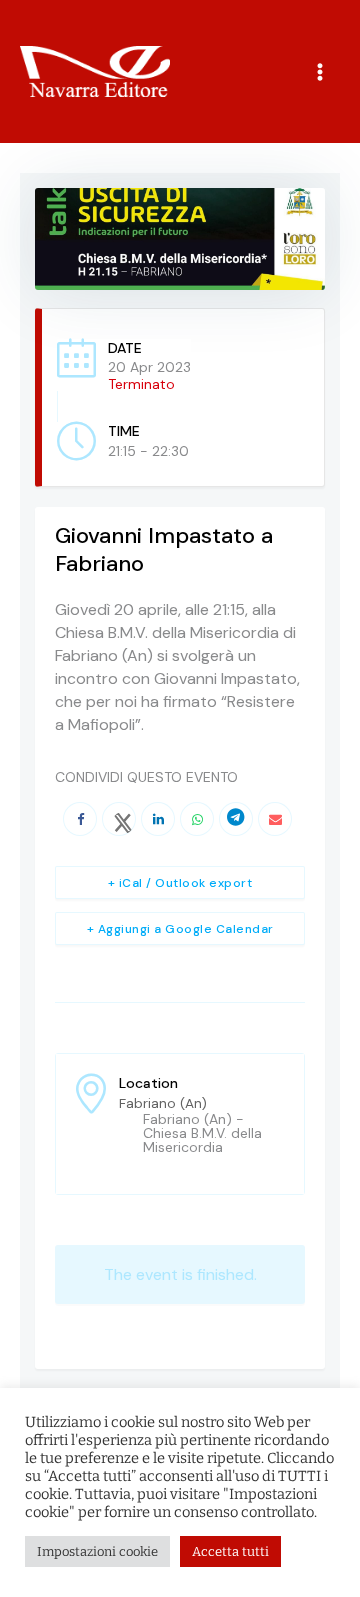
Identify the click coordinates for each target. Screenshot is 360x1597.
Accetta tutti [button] (230, 1551)
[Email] (275, 819)
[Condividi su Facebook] (80, 819)
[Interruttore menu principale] (320, 71)
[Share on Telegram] (236, 819)
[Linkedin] (158, 819)
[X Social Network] (119, 819)
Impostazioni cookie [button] (97, 1551)
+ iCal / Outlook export (180, 883)
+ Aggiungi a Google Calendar (180, 929)
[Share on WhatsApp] (197, 819)
